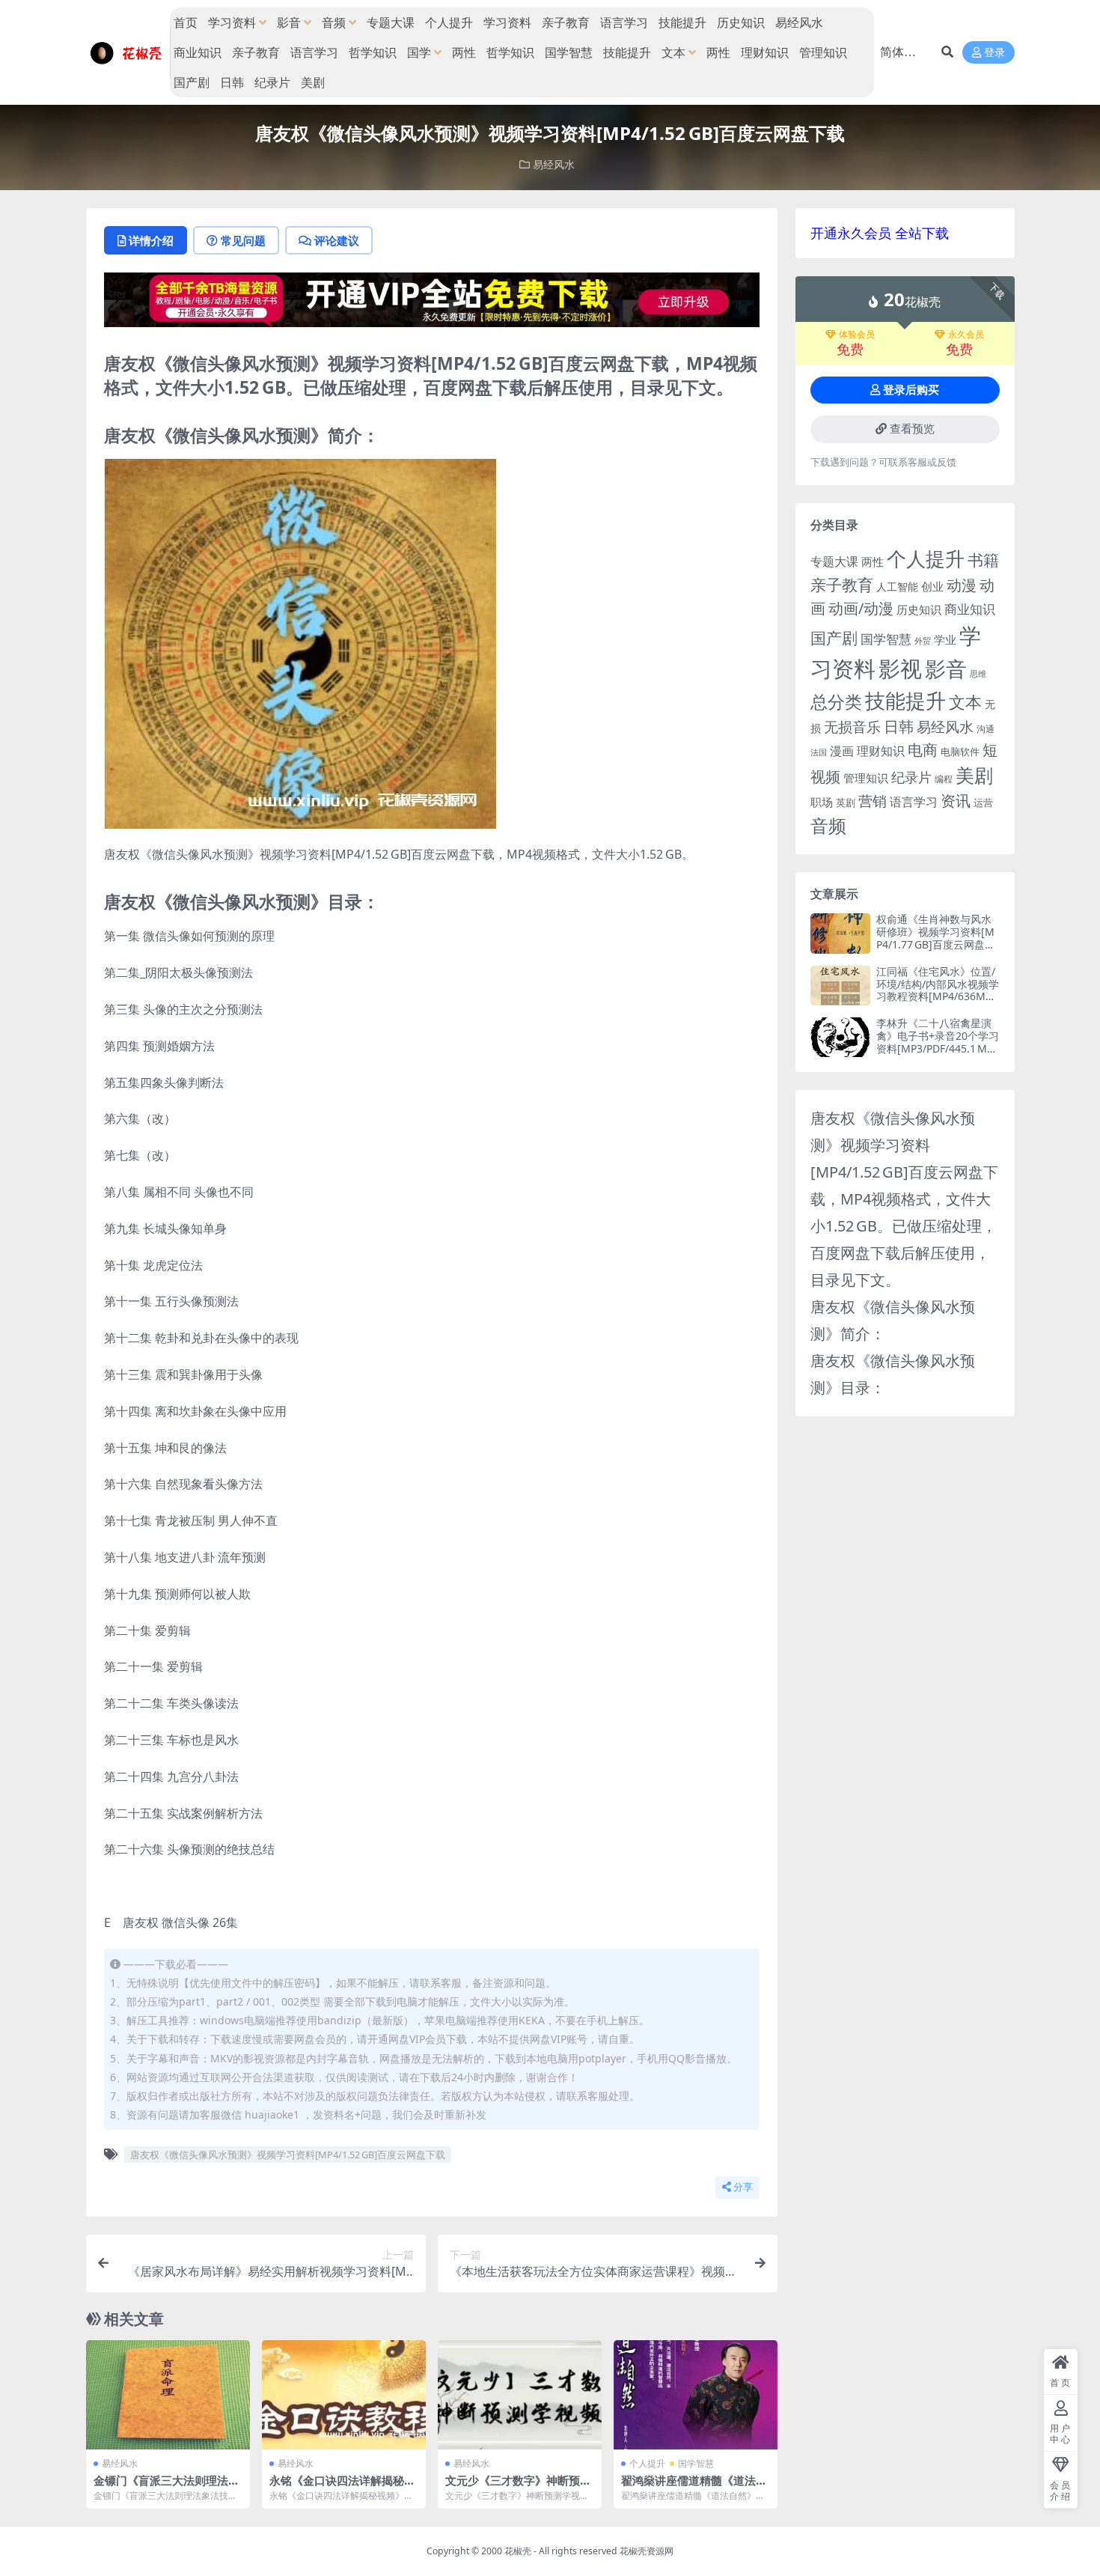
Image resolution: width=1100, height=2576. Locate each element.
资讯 (956, 800)
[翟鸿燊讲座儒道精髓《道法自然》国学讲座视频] (696, 2395)
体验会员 (857, 335)
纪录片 (272, 82)
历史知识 (741, 22)
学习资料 (232, 22)
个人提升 (449, 22)
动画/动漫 (861, 608)
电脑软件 (960, 752)
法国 (819, 752)
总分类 (836, 701)
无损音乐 (852, 727)
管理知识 (823, 52)
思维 (978, 673)
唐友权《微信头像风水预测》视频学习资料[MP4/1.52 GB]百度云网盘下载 (288, 2155)
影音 (289, 22)
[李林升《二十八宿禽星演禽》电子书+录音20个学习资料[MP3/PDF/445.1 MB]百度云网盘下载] (840, 1037)
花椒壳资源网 (647, 2551)
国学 (419, 52)
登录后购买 (911, 390)
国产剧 (192, 82)
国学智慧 (569, 52)
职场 (822, 802)
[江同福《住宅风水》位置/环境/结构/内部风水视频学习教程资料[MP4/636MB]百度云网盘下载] (840, 986)
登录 (994, 53)
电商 (923, 749)
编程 (944, 779)
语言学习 (624, 22)
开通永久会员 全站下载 (880, 233)
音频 (334, 22)
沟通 (986, 729)
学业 (945, 639)
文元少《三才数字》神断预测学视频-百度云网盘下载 (518, 2487)
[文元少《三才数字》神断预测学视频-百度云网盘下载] (520, 2395)
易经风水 (799, 22)
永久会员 (966, 335)
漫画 (842, 751)
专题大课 (391, 22)
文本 (673, 52)
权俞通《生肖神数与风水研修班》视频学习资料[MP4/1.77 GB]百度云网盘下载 (936, 938)
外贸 (923, 640)
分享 (743, 2187)
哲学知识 (373, 52)
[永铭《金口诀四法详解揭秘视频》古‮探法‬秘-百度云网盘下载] (344, 2395)
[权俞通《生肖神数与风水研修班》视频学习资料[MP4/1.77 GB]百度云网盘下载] (840, 933)
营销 (873, 801)
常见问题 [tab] (243, 240)
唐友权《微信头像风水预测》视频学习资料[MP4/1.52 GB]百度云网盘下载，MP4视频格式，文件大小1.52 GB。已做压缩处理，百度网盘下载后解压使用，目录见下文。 (904, 1199)
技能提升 (682, 22)
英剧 (846, 803)
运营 (983, 803)
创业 (932, 586)
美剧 (313, 82)
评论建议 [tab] (337, 240)
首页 (186, 22)
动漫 (962, 585)
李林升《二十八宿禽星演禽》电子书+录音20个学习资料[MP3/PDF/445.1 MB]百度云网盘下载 (938, 1042)
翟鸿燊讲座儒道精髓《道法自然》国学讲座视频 (694, 2487)
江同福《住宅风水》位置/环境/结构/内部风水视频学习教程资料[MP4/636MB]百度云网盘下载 (938, 990)
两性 (464, 52)
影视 (900, 668)
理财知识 (765, 52)
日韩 (232, 82)
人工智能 (897, 587)
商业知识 (198, 52)
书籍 (983, 560)
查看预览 (912, 429)
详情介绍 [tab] (151, 240)
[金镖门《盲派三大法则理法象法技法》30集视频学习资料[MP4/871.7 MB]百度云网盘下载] (168, 2395)
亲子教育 (566, 22)
